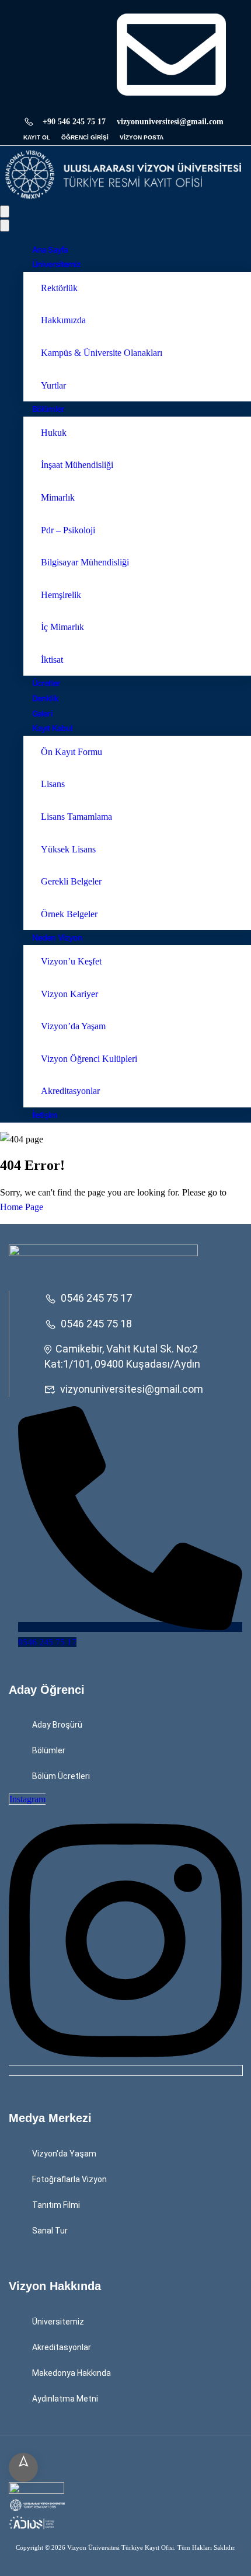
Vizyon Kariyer (69, 994)
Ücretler (46, 683)
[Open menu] (5, 212)
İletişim (45, 1115)
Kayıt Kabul (52, 728)
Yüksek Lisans (68, 849)
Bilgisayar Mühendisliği (85, 562)
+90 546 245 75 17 (74, 122)
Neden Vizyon (57, 937)
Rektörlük (59, 288)
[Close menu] (5, 226)
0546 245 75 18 (96, 1324)
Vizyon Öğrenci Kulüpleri (89, 1059)
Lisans (53, 784)
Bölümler (48, 409)
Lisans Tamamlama (76, 817)
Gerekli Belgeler (71, 881)
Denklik (45, 698)
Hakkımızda (63, 320)
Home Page (22, 1207)
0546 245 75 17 (96, 1298)
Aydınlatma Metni (65, 2399)
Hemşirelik (61, 595)
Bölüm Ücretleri (61, 1776)
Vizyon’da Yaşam (73, 1026)
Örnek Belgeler (69, 914)
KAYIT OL (37, 137)
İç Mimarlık (62, 627)
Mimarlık (58, 497)
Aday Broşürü (57, 1725)
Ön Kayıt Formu (72, 752)
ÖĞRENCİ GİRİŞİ (85, 137)
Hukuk (54, 433)
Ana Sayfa (50, 249)
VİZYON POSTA (142, 137)
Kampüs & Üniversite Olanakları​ (102, 353)
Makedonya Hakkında (72, 2373)
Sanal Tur (50, 2231)
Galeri (42, 713)
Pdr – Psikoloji (68, 530)
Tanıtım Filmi (56, 2205)
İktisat (52, 660)
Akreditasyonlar (70, 1091)
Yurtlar (53, 385)
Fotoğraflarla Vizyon (69, 2179)
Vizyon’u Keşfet (71, 961)
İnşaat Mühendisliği (77, 465)
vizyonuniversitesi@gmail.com (132, 1389)
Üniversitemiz (56, 264)
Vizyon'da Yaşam (64, 2154)
